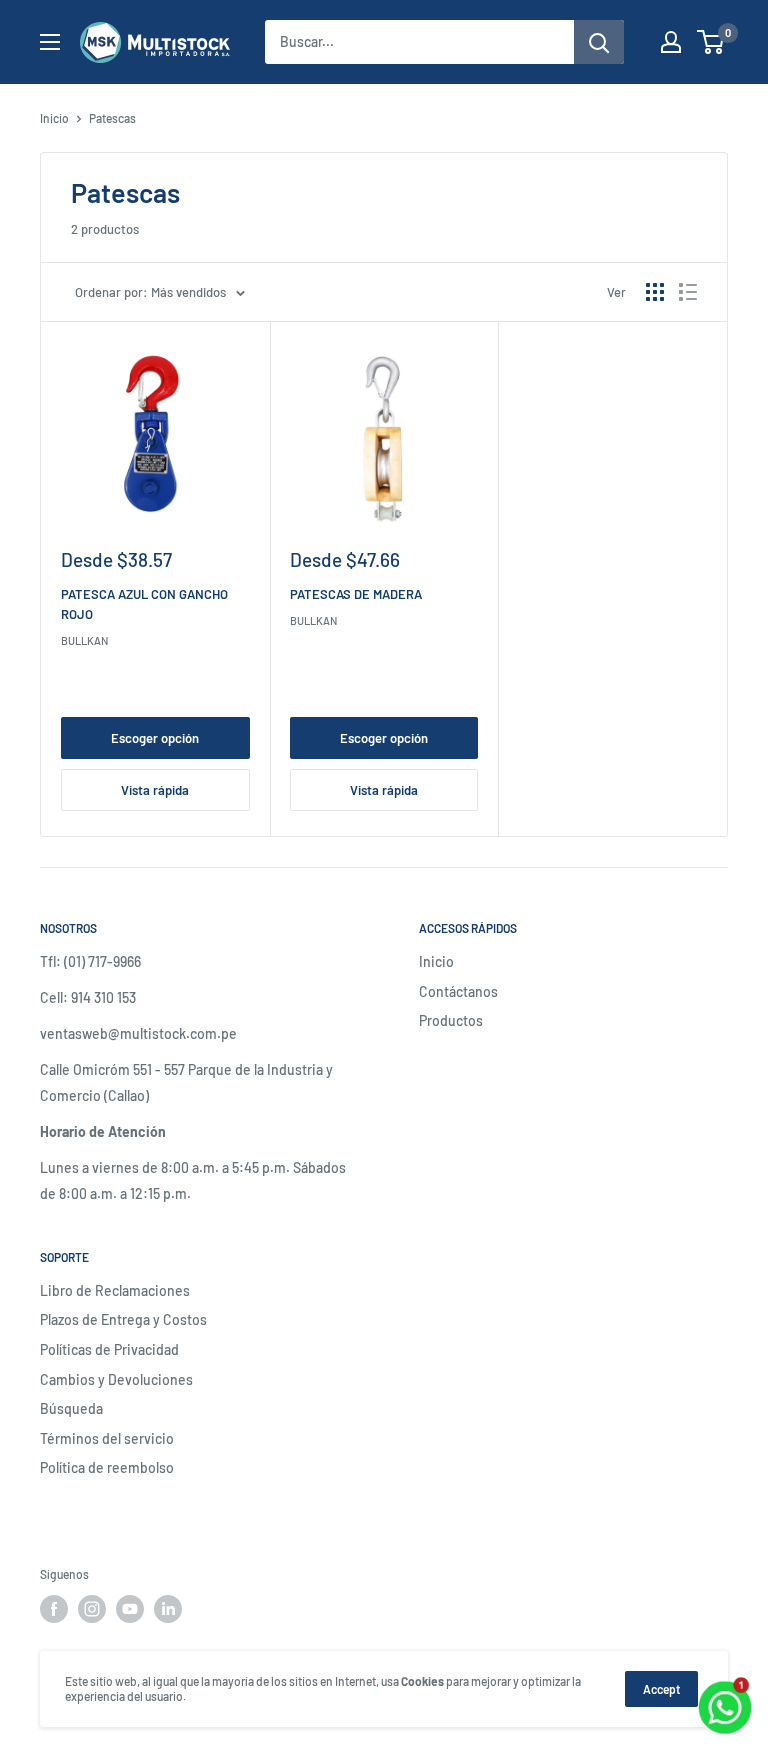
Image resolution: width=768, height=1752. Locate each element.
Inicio (54, 118)
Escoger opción (155, 738)
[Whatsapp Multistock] (725, 1684)
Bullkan (84, 640)
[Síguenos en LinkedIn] (168, 1609)
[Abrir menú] (50, 42)
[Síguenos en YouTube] (130, 1609)
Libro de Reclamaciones (115, 1290)
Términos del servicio (107, 1438)
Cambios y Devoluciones (116, 1379)
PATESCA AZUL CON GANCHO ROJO (144, 604)
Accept (661, 1689)
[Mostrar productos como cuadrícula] (655, 292)
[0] (711, 42)
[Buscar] (599, 42)
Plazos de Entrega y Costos (123, 1319)
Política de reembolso (107, 1467)
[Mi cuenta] (671, 42)
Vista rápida (155, 790)
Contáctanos (458, 991)
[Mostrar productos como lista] (688, 292)
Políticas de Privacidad (109, 1349)
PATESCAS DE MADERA (356, 594)
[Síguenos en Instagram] (92, 1609)
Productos (451, 1020)
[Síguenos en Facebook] (54, 1609)
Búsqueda (71, 1408)
